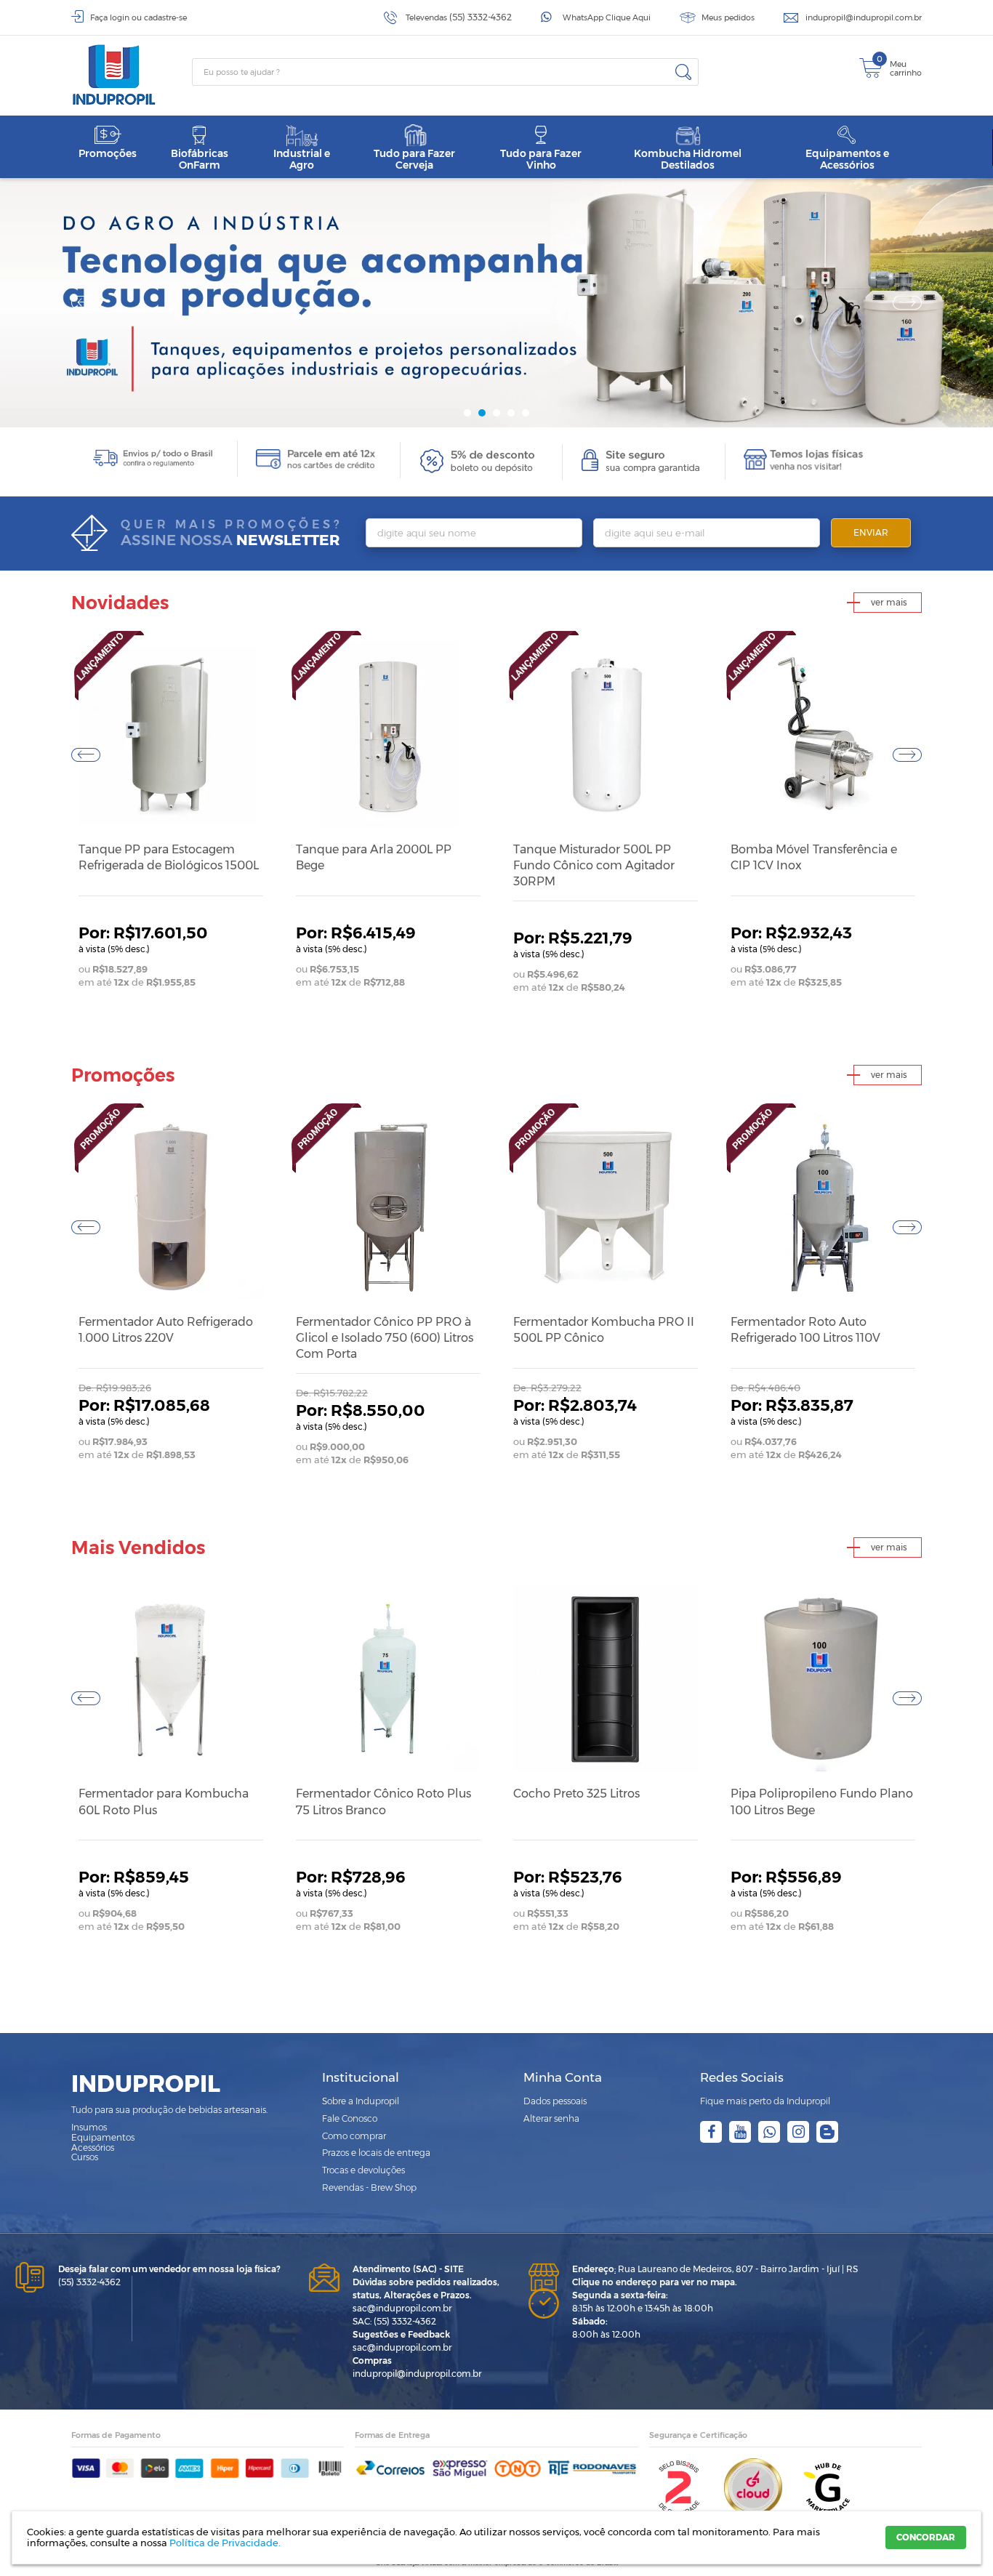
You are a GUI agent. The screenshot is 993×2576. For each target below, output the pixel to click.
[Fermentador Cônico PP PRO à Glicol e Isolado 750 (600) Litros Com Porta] (388, 1207)
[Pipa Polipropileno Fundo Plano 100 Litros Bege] (823, 1679)
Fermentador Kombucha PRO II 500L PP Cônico (604, 1330)
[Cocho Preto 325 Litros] (606, 1679)
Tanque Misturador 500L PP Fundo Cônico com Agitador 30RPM (594, 866)
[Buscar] (683, 72)
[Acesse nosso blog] (827, 2132)
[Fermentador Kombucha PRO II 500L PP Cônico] (606, 1207)
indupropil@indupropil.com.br (864, 17)
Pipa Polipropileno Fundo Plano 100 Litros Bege (822, 1802)
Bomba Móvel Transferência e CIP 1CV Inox (814, 857)
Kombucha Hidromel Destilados (688, 159)
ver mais (889, 602)
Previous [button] (86, 302)
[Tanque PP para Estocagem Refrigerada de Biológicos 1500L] (171, 735)
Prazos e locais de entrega (376, 2153)
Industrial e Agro (302, 159)
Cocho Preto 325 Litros (576, 1794)
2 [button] (482, 413)
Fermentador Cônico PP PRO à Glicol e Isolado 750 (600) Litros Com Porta (385, 1338)
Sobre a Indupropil (361, 2101)
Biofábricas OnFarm (200, 159)
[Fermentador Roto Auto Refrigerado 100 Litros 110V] (823, 1207)
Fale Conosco (350, 2118)
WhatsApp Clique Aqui (607, 17)
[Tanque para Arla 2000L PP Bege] (388, 735)
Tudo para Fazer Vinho (541, 159)
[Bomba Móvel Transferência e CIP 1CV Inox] (823, 735)
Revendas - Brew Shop (369, 2187)
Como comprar (354, 2136)
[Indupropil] (132, 75)
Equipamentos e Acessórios (847, 159)
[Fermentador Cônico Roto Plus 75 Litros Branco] (388, 1679)
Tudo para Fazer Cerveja (414, 159)
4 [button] (511, 413)
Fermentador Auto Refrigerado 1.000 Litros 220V (166, 1330)
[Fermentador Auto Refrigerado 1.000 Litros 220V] (171, 1207)
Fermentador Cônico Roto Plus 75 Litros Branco (383, 1802)
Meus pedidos (728, 17)
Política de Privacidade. (225, 2543)
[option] (496, 303)
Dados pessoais (555, 2101)
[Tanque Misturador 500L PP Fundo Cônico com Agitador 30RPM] (606, 735)
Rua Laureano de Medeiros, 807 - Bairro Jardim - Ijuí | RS (715, 2269)
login (120, 17)
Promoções (108, 153)
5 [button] (526, 413)
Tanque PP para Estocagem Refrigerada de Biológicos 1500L (169, 857)
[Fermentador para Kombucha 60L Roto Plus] (171, 1679)
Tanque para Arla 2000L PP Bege (374, 857)
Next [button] (907, 302)
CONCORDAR (926, 2537)
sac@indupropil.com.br (402, 2308)
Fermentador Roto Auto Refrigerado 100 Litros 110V (805, 1330)
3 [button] (496, 413)
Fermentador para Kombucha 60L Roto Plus (164, 1802)
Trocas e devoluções (363, 2170)
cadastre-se (165, 17)
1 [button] (467, 413)
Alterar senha (551, 2118)
